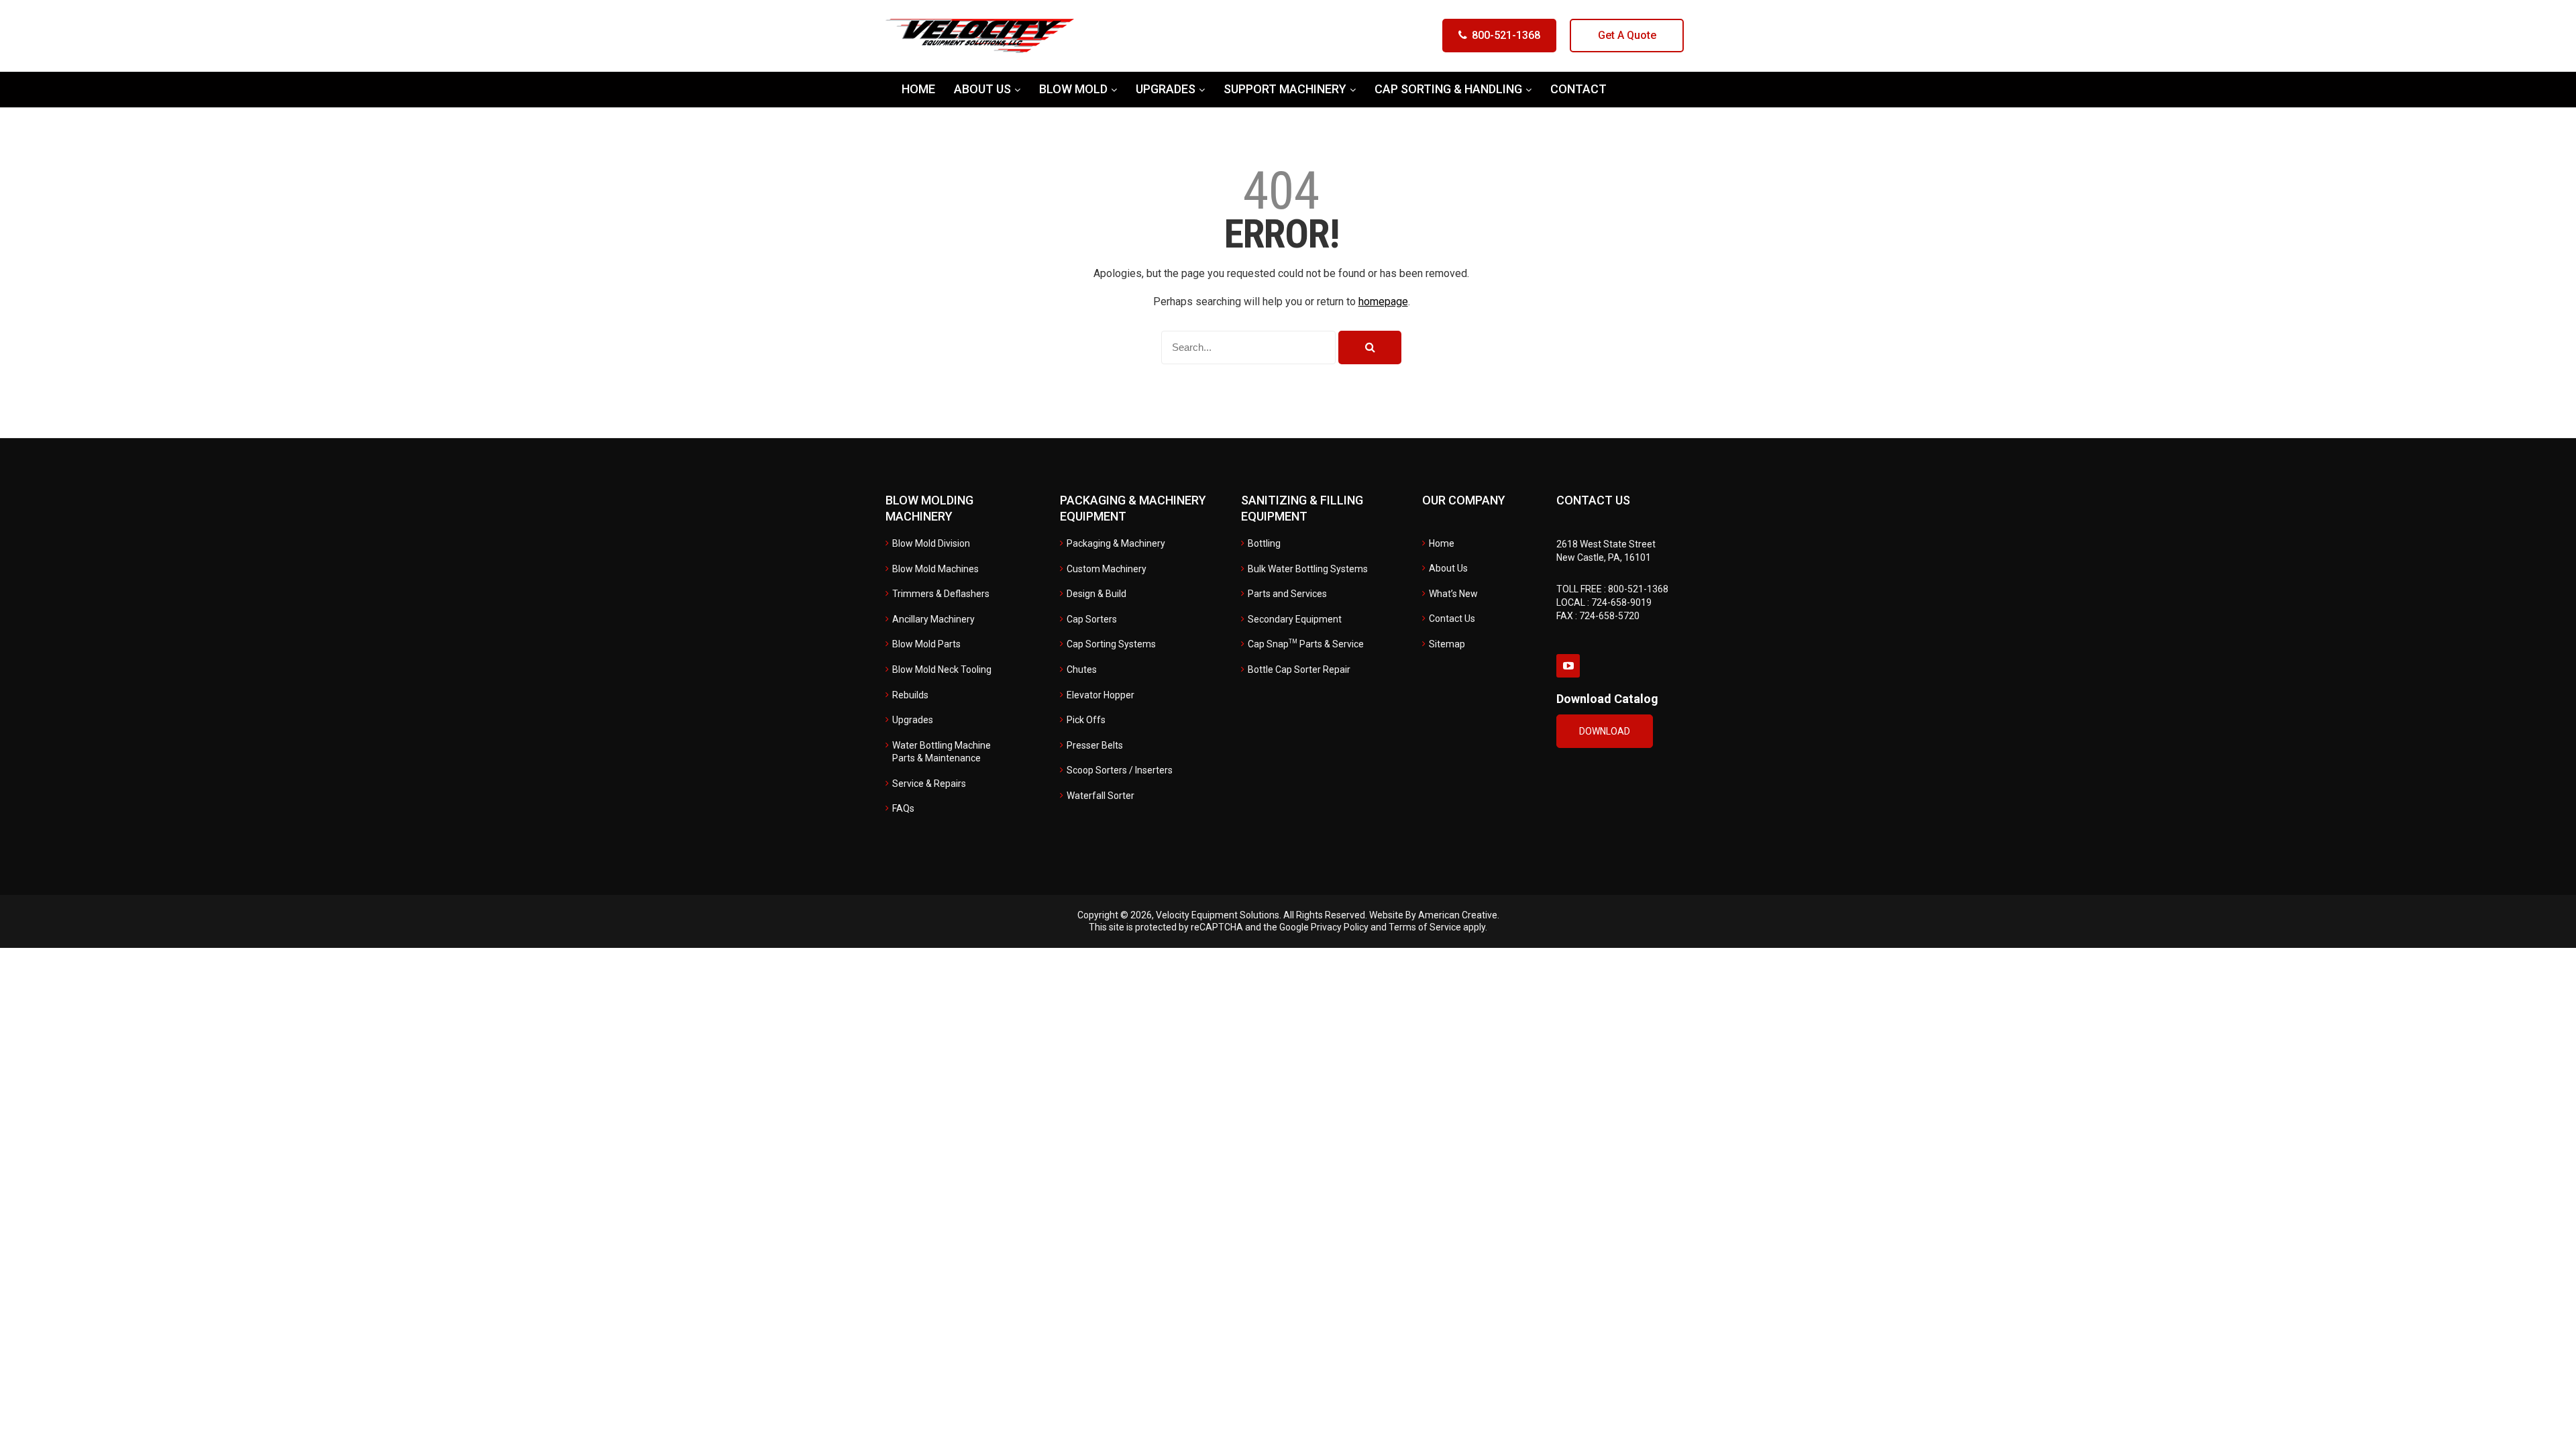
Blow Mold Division (931, 543)
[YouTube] (1568, 666)
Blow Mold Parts (926, 644)
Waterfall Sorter (1101, 796)
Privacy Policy (1340, 927)
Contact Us (1452, 619)
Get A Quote (1627, 35)
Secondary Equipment (1295, 619)
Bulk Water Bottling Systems (1308, 569)
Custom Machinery (1107, 569)
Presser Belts (1095, 745)
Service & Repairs (929, 784)
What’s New (1453, 594)
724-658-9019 (1621, 602)
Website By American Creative (1433, 915)
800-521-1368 (1506, 35)
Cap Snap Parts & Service (1306, 644)
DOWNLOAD (1605, 731)
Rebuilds (910, 695)
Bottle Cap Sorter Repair (1299, 669)
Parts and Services (1287, 594)
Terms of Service (1425, 927)
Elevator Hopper (1101, 695)
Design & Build (1096, 594)
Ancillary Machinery (933, 619)
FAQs (903, 808)
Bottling (1264, 543)
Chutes (1082, 669)
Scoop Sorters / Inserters (1120, 770)
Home (1442, 543)
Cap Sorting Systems (1111, 644)
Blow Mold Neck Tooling (942, 669)
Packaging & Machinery (1116, 543)
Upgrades (913, 720)
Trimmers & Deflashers (941, 594)
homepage (1383, 302)
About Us (1448, 568)
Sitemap (1447, 644)
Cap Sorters (1092, 619)
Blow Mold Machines (935, 569)
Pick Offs (1086, 720)
